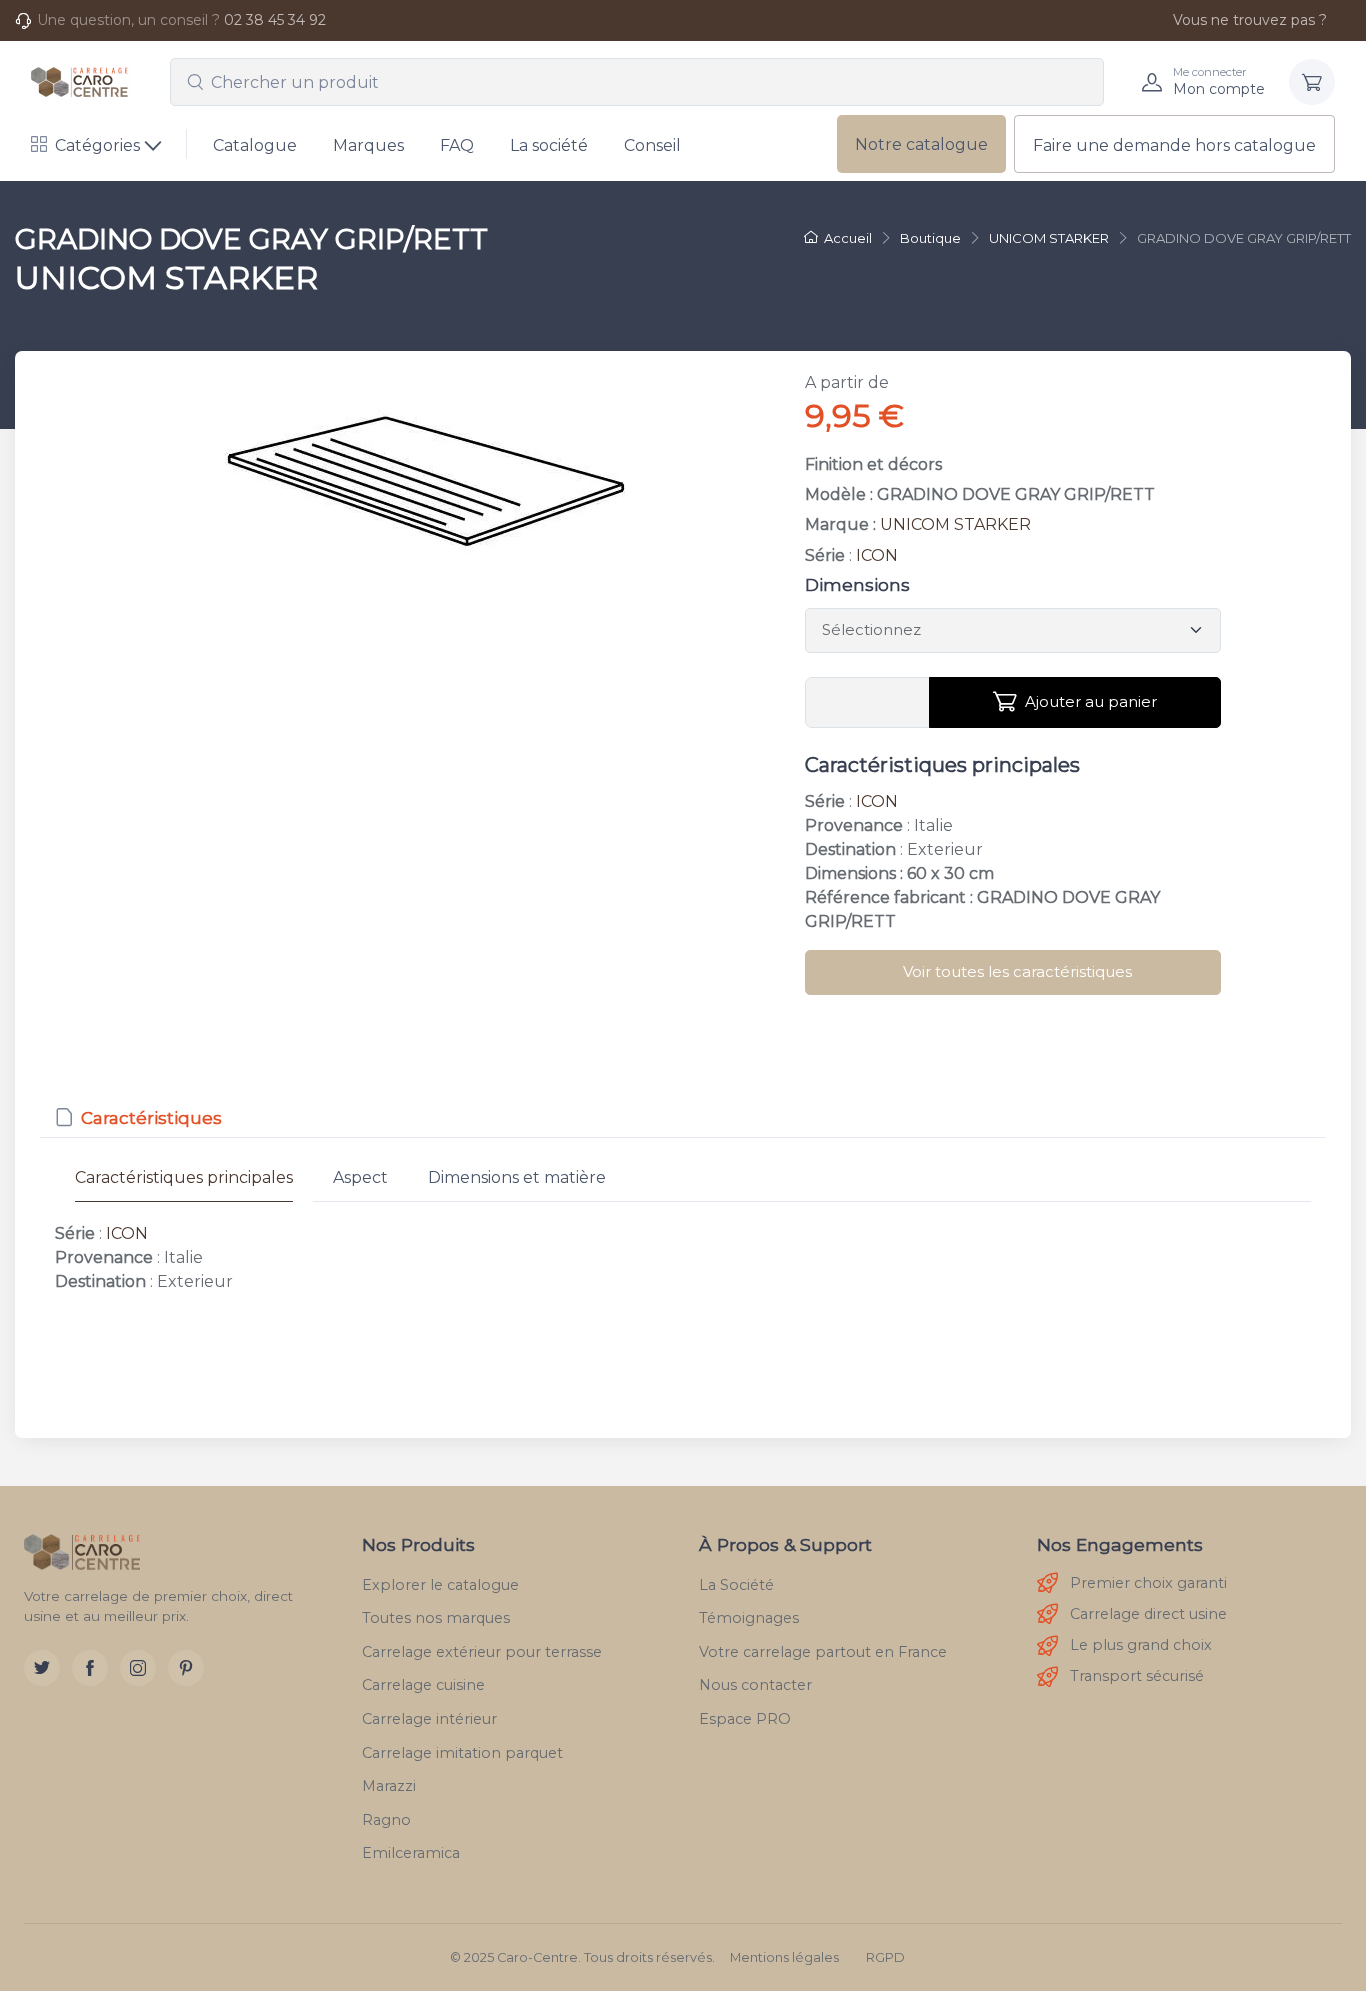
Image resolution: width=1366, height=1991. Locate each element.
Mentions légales (784, 1957)
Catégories (97, 145)
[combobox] (637, 82)
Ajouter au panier (1091, 701)
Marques (368, 145)
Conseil (652, 145)
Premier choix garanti (1148, 1583)
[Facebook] (90, 1668)
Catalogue (255, 145)
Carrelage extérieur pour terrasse (482, 1652)
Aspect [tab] (360, 1177)
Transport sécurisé (1137, 1676)
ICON (877, 555)
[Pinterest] (186, 1668)
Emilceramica (411, 1853)
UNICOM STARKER (955, 524)
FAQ (457, 145)
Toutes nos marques (436, 1618)
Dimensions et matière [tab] (517, 1177)
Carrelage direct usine (1148, 1614)
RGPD (885, 1957)
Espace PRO (745, 1719)
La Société (736, 1585)
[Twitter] (42, 1668)
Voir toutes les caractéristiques (1017, 971)
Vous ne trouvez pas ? (1250, 20)
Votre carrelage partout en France (823, 1652)
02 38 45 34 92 (275, 20)
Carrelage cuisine (423, 1685)
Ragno (386, 1820)
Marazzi (389, 1786)
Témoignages (749, 1618)
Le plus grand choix (1141, 1645)
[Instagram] (138, 1668)
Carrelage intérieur (429, 1719)
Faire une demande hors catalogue (1174, 145)
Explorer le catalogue (440, 1585)
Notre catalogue (921, 144)
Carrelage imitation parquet (462, 1753)
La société (549, 145)
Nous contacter (755, 1685)
